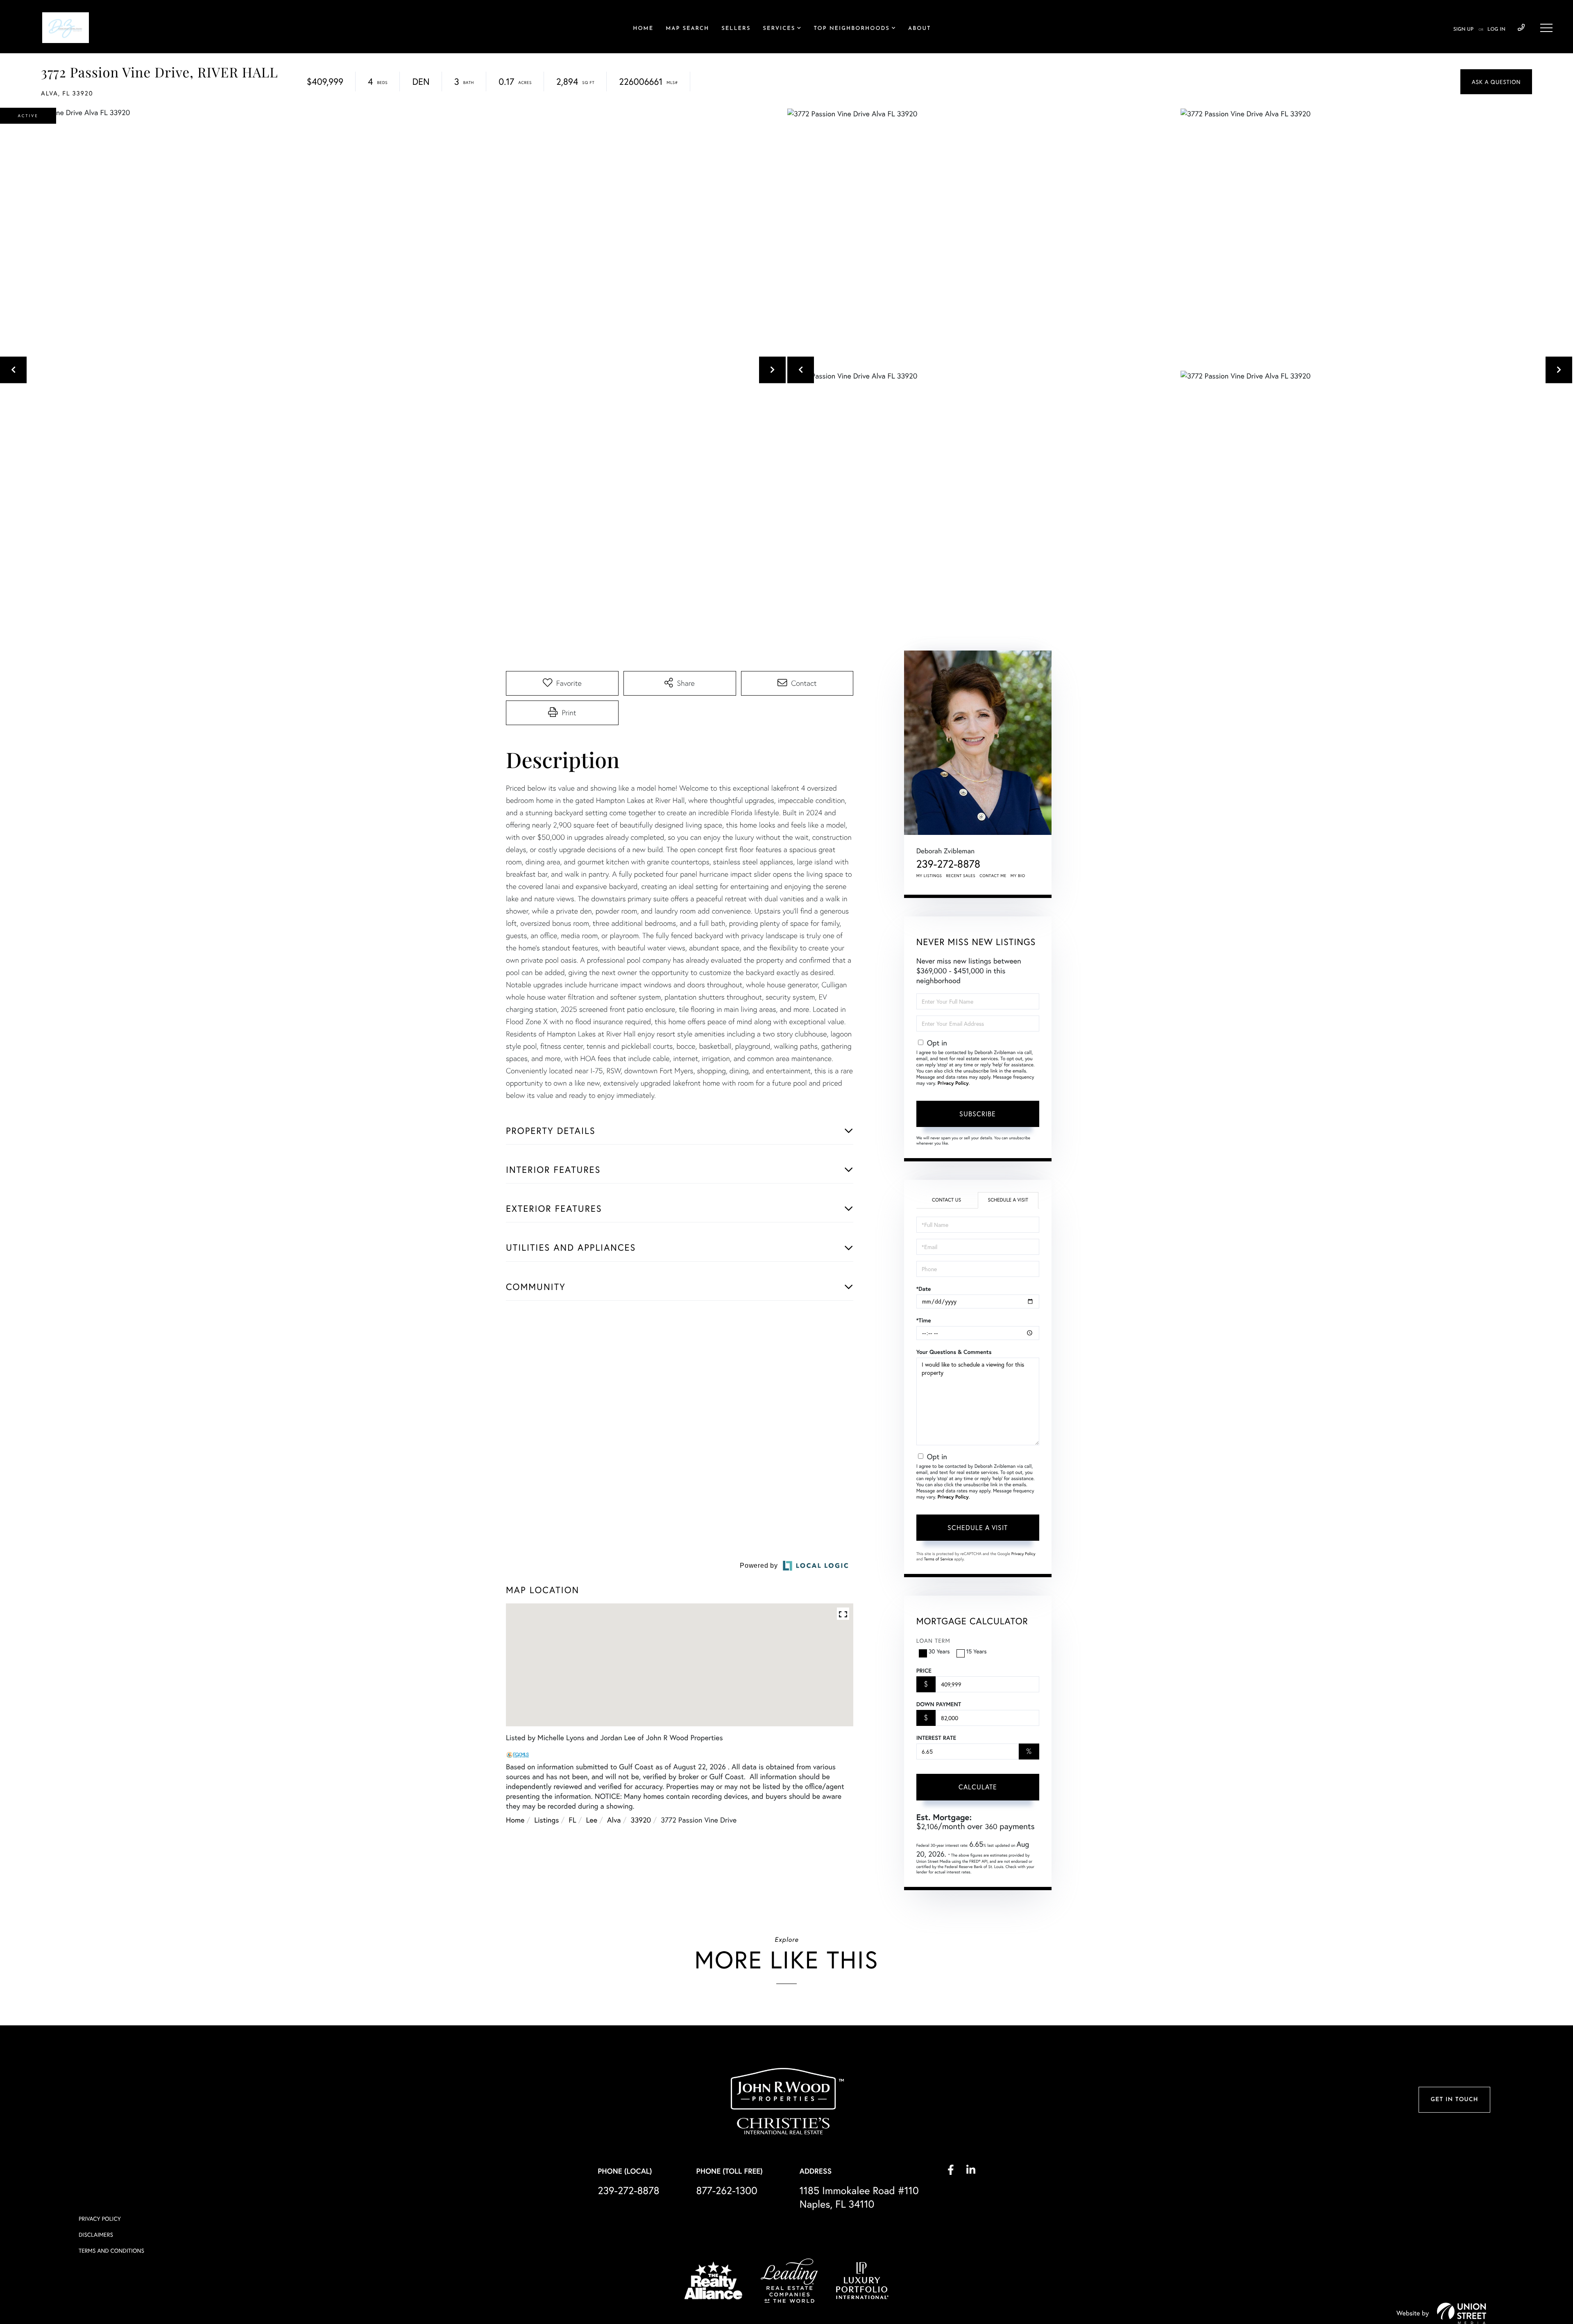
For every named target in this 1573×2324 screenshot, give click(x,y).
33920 (641, 2102)
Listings (546, 2102)
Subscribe (978, 1114)
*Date (924, 1289)
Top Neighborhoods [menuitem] (852, 29)
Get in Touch (1454, 2307)
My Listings (929, 876)
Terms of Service (939, 1559)
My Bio (1018, 876)
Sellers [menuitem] (736, 29)
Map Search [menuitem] (687, 29)
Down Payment (939, 1704)
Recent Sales (961, 876)
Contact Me (993, 876)
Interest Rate (936, 1738)
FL (572, 2102)
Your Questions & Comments (954, 1352)
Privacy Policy (953, 1083)
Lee (592, 2102)
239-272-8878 (1521, 28)
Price (924, 1671)
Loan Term (933, 1640)
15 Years (977, 1651)
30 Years (939, 1651)
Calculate (978, 1787)
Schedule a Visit (1008, 1200)
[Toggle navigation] (1546, 28)
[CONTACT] (1496, 82)
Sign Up (1463, 29)
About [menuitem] (919, 29)
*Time (924, 1320)
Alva (614, 2102)
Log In (1496, 29)
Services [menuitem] (779, 29)
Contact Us (946, 1200)
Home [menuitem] (643, 29)
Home (515, 2102)
